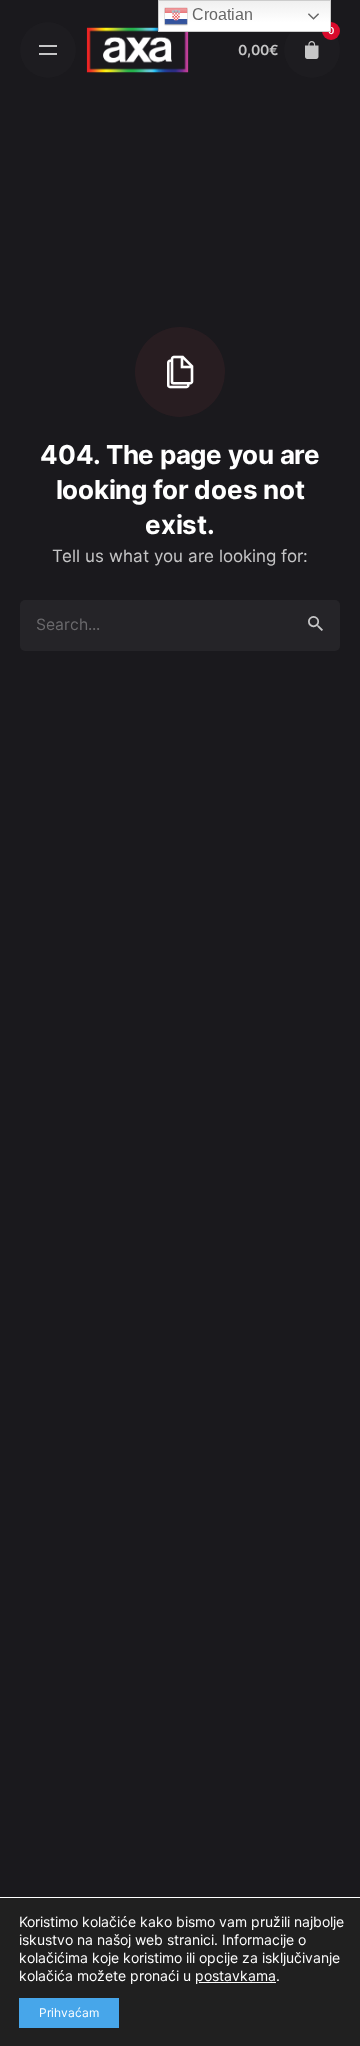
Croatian (220, 14)
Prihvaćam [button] (69, 2012)
